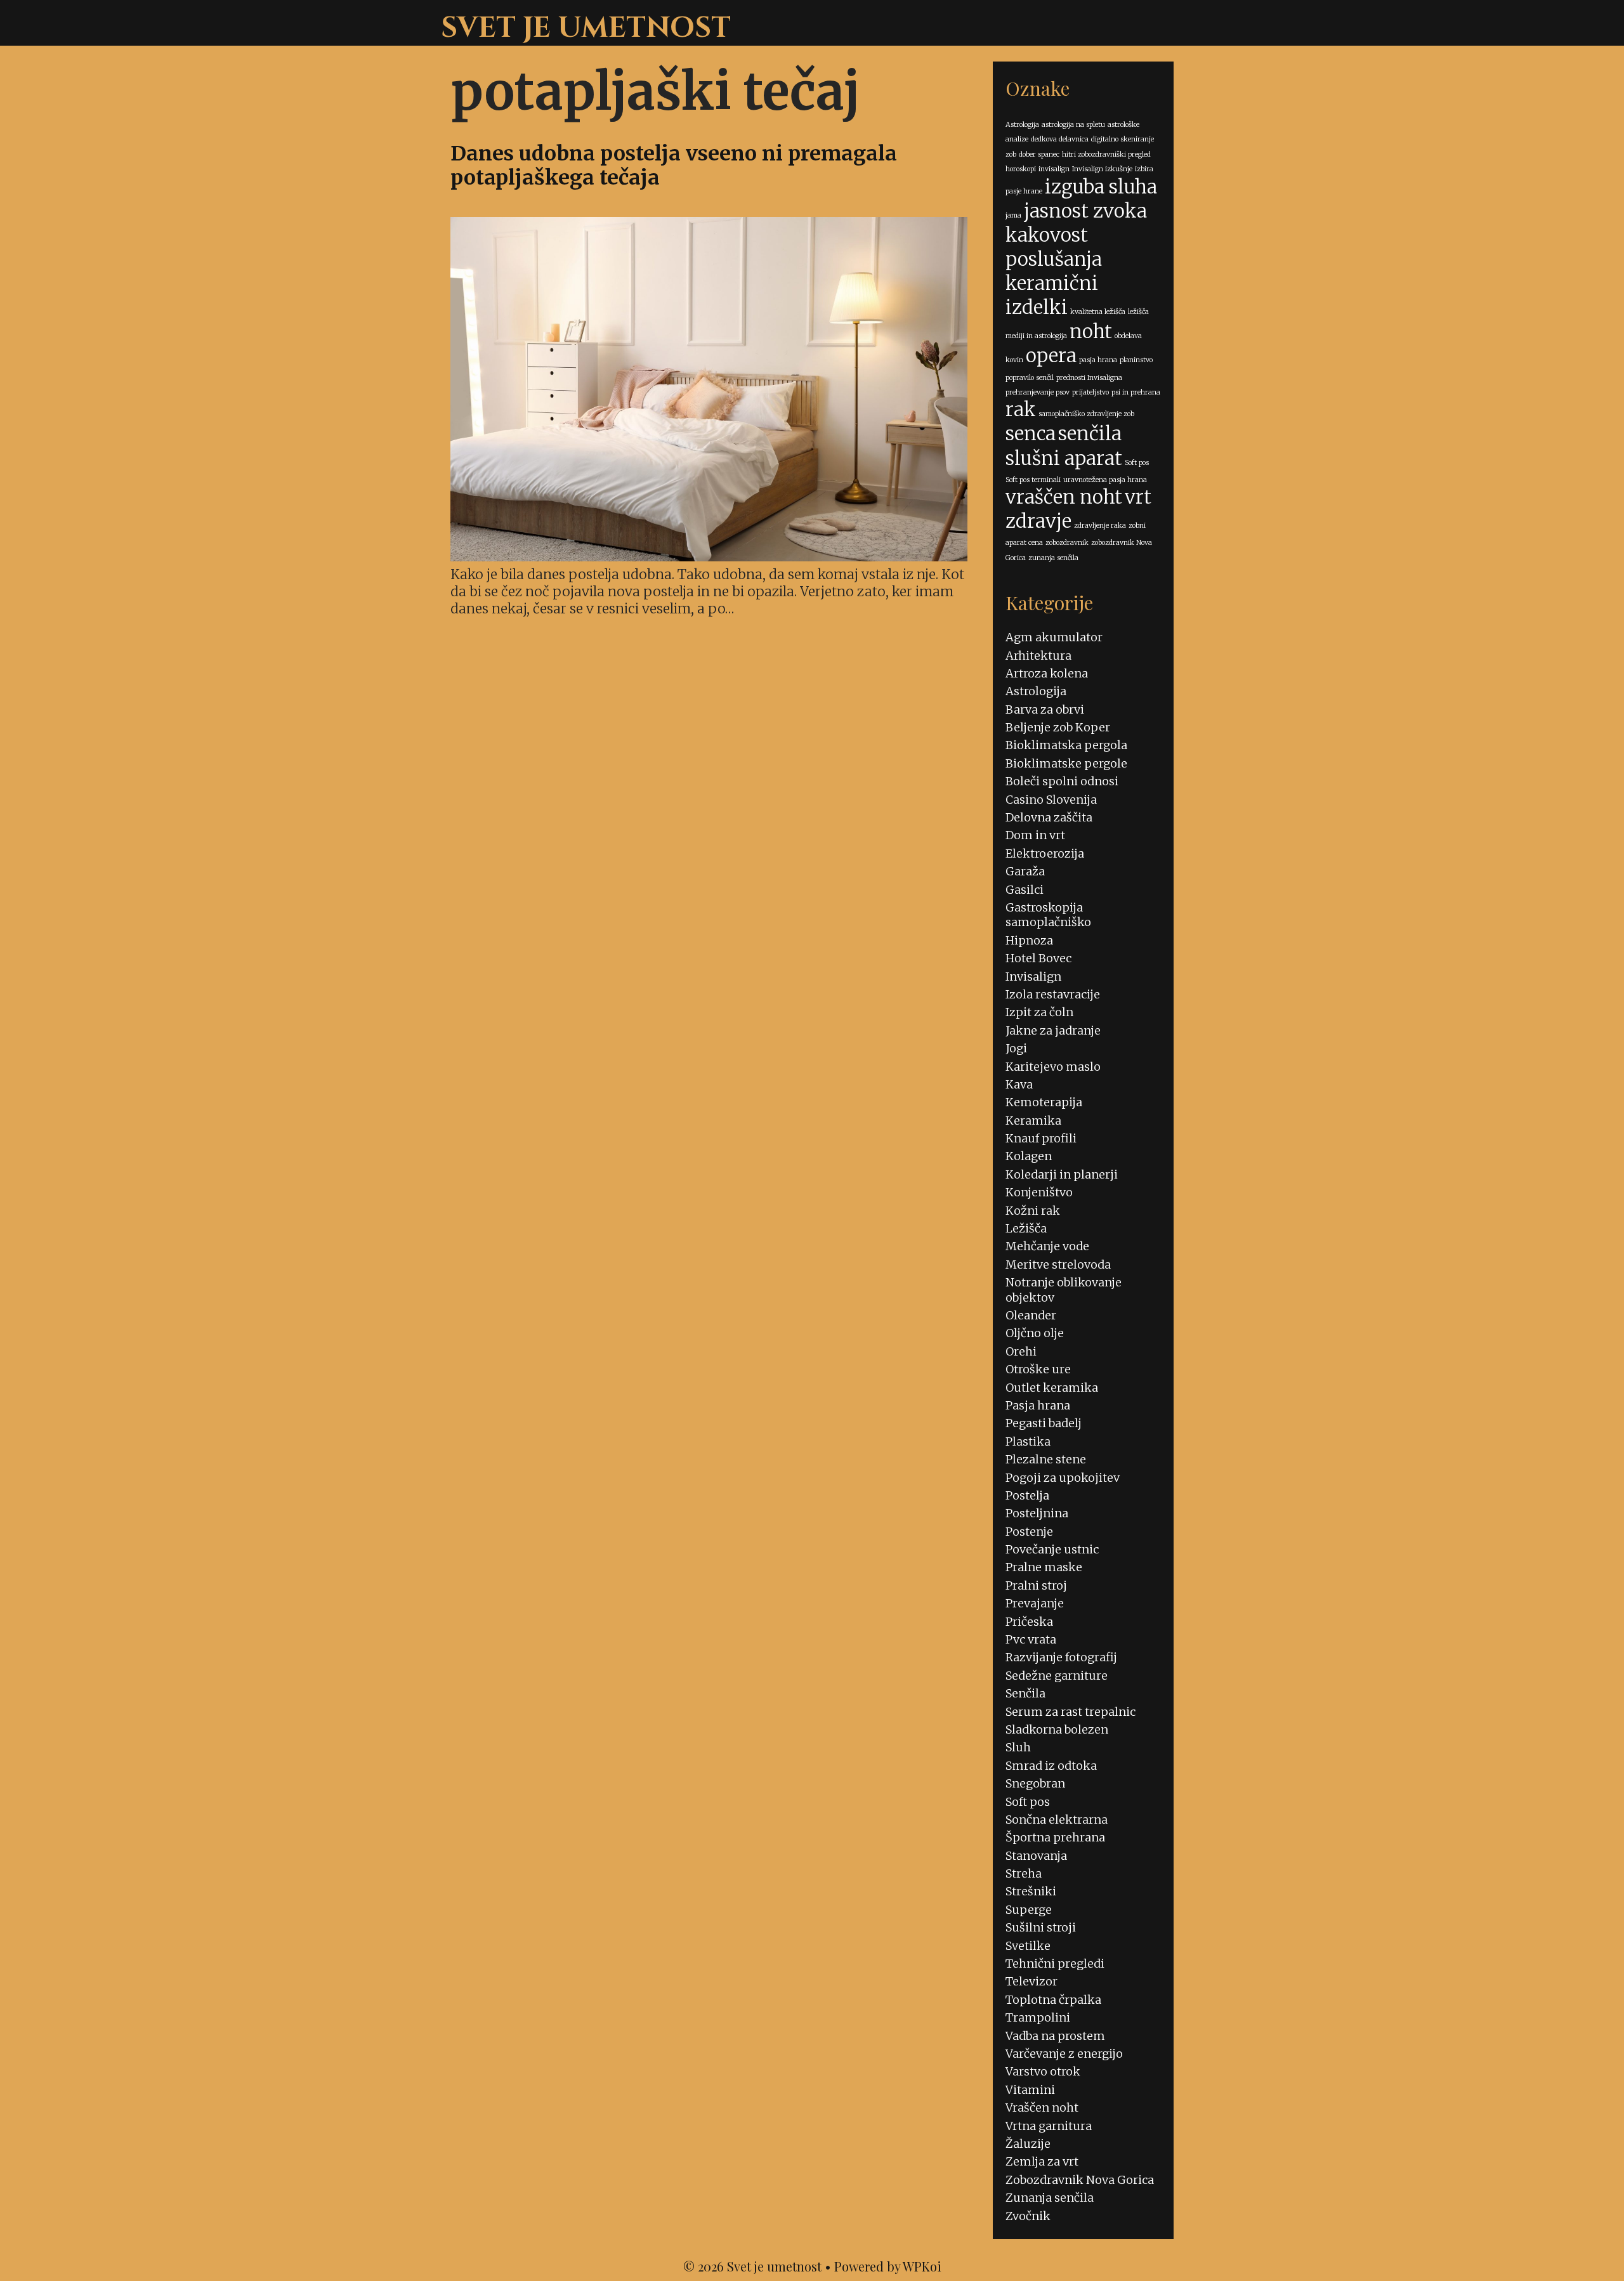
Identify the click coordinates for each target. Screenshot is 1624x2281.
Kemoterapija (1044, 1102)
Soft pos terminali (1033, 480)
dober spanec (1039, 154)
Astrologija (1022, 125)
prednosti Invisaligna (1089, 378)
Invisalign (1033, 977)
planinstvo (1136, 360)
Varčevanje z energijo (1064, 2054)
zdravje (1038, 521)
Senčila (1025, 1693)
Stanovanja (1036, 1856)
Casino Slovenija (1051, 800)
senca (1031, 434)
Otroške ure (1038, 1369)
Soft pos (1137, 463)
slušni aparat (1064, 458)
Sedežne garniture (1057, 1676)
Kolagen (1029, 1156)
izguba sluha (1101, 187)
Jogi (1016, 1048)
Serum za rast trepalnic (1071, 1712)
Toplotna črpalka (1053, 2000)
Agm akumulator (1054, 637)
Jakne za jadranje (1053, 1030)
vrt (1138, 497)
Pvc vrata (1031, 1639)
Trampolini (1038, 2017)
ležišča (1138, 312)
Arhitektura (1038, 656)
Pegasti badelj (1044, 1423)
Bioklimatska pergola (1066, 745)
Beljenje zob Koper (1058, 727)
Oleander (1031, 1315)
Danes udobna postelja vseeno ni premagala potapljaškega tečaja (674, 166)
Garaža (1025, 871)
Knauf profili (1041, 1138)
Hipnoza (1029, 940)
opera (1051, 356)
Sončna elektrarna (1057, 1820)
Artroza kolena (1047, 673)
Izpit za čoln (1039, 1012)
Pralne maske (1044, 1567)
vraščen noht (1064, 497)
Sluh (1018, 1747)
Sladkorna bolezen (1057, 1729)
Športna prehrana (1055, 1837)
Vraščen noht (1042, 2108)
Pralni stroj (1036, 1585)
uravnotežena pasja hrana (1105, 480)
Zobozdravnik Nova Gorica (1080, 2180)
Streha (1024, 1873)
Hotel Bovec (1038, 958)
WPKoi (922, 2266)
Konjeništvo (1039, 1192)
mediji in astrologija (1036, 336)
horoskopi (1021, 169)
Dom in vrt (1035, 835)
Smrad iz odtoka (1051, 1766)
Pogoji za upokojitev (1063, 1478)
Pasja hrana (1038, 1405)
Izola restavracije (1053, 994)
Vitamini (1030, 2090)
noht (1091, 331)
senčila (1090, 434)
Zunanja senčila (1050, 2198)
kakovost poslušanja (1054, 247)
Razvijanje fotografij (1061, 1657)
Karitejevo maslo (1053, 1067)
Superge (1029, 1910)
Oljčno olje (1035, 1333)
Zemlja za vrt (1042, 2161)
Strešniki (1031, 1891)
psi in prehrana (1136, 392)
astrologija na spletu (1073, 125)
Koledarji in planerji (1062, 1174)
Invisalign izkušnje (1102, 169)
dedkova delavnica (1060, 139)
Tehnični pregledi (1055, 1964)
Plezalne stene (1046, 1459)
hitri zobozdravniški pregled (1106, 154)
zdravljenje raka (1100, 526)
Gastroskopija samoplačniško (1048, 915)
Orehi (1021, 1351)
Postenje (1029, 1532)
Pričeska (1029, 1622)
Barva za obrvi (1045, 709)
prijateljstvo (1090, 392)
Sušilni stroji (1041, 1927)
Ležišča (1026, 1228)
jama (1013, 215)
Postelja (1027, 1495)
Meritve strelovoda (1058, 1265)
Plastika (1028, 1441)
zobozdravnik (1067, 543)
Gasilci (1025, 890)
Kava (1019, 1084)
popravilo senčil (1030, 378)
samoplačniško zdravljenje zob (1086, 414)
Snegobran (1035, 1783)
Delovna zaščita (1049, 817)
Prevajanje (1035, 1603)
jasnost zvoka (1085, 211)
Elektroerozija (1045, 853)
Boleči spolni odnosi (1062, 781)
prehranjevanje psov (1038, 392)
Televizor (1031, 1981)
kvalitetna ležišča (1098, 312)
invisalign (1054, 169)
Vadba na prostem (1055, 2036)
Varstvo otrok (1043, 2071)
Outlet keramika (1052, 1388)
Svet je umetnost (586, 28)
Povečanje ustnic (1052, 1549)
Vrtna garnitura (1049, 2126)
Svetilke (1028, 1946)
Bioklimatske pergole (1066, 763)
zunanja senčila (1053, 558)
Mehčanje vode (1047, 1246)
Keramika (1033, 1121)
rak (1021, 409)
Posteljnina (1037, 1513)
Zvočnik (1028, 2216)
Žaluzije (1028, 2144)
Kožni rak (1033, 1211)
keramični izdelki (1052, 295)
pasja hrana (1098, 360)
